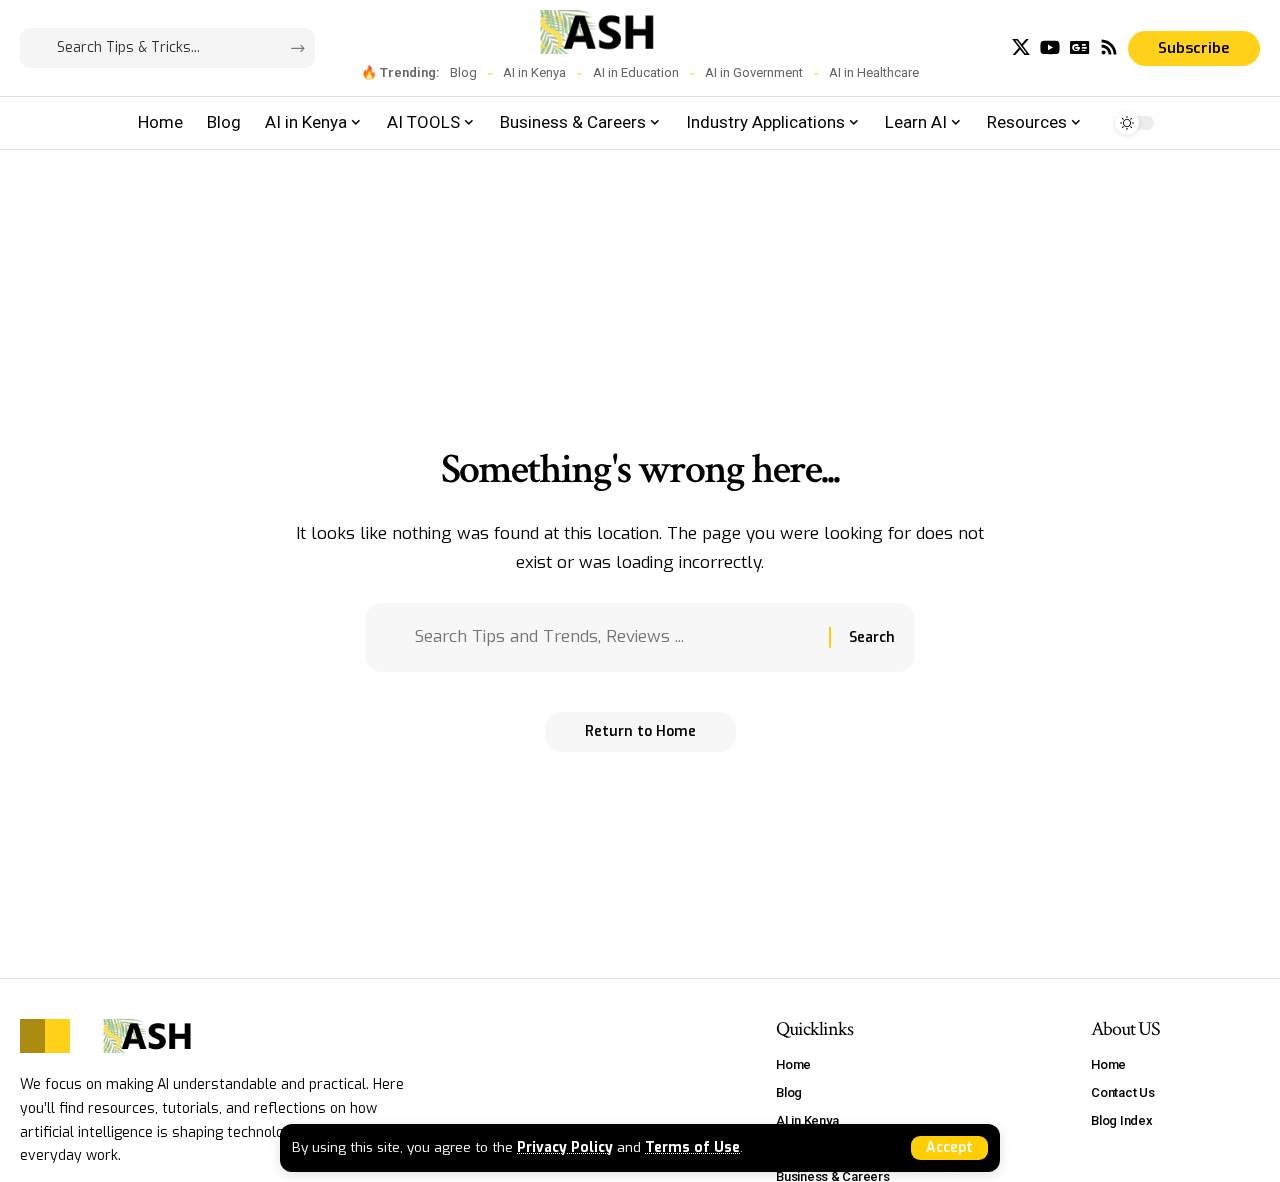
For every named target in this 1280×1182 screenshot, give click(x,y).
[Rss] (1109, 47)
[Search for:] (614, 637)
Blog (463, 72)
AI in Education (636, 72)
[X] (1021, 47)
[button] (949, 1148)
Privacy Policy (565, 1147)
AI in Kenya (534, 72)
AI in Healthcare (874, 72)
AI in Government (754, 72)
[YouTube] (1050, 47)
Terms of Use (692, 1147)
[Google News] (1080, 47)
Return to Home (640, 731)
